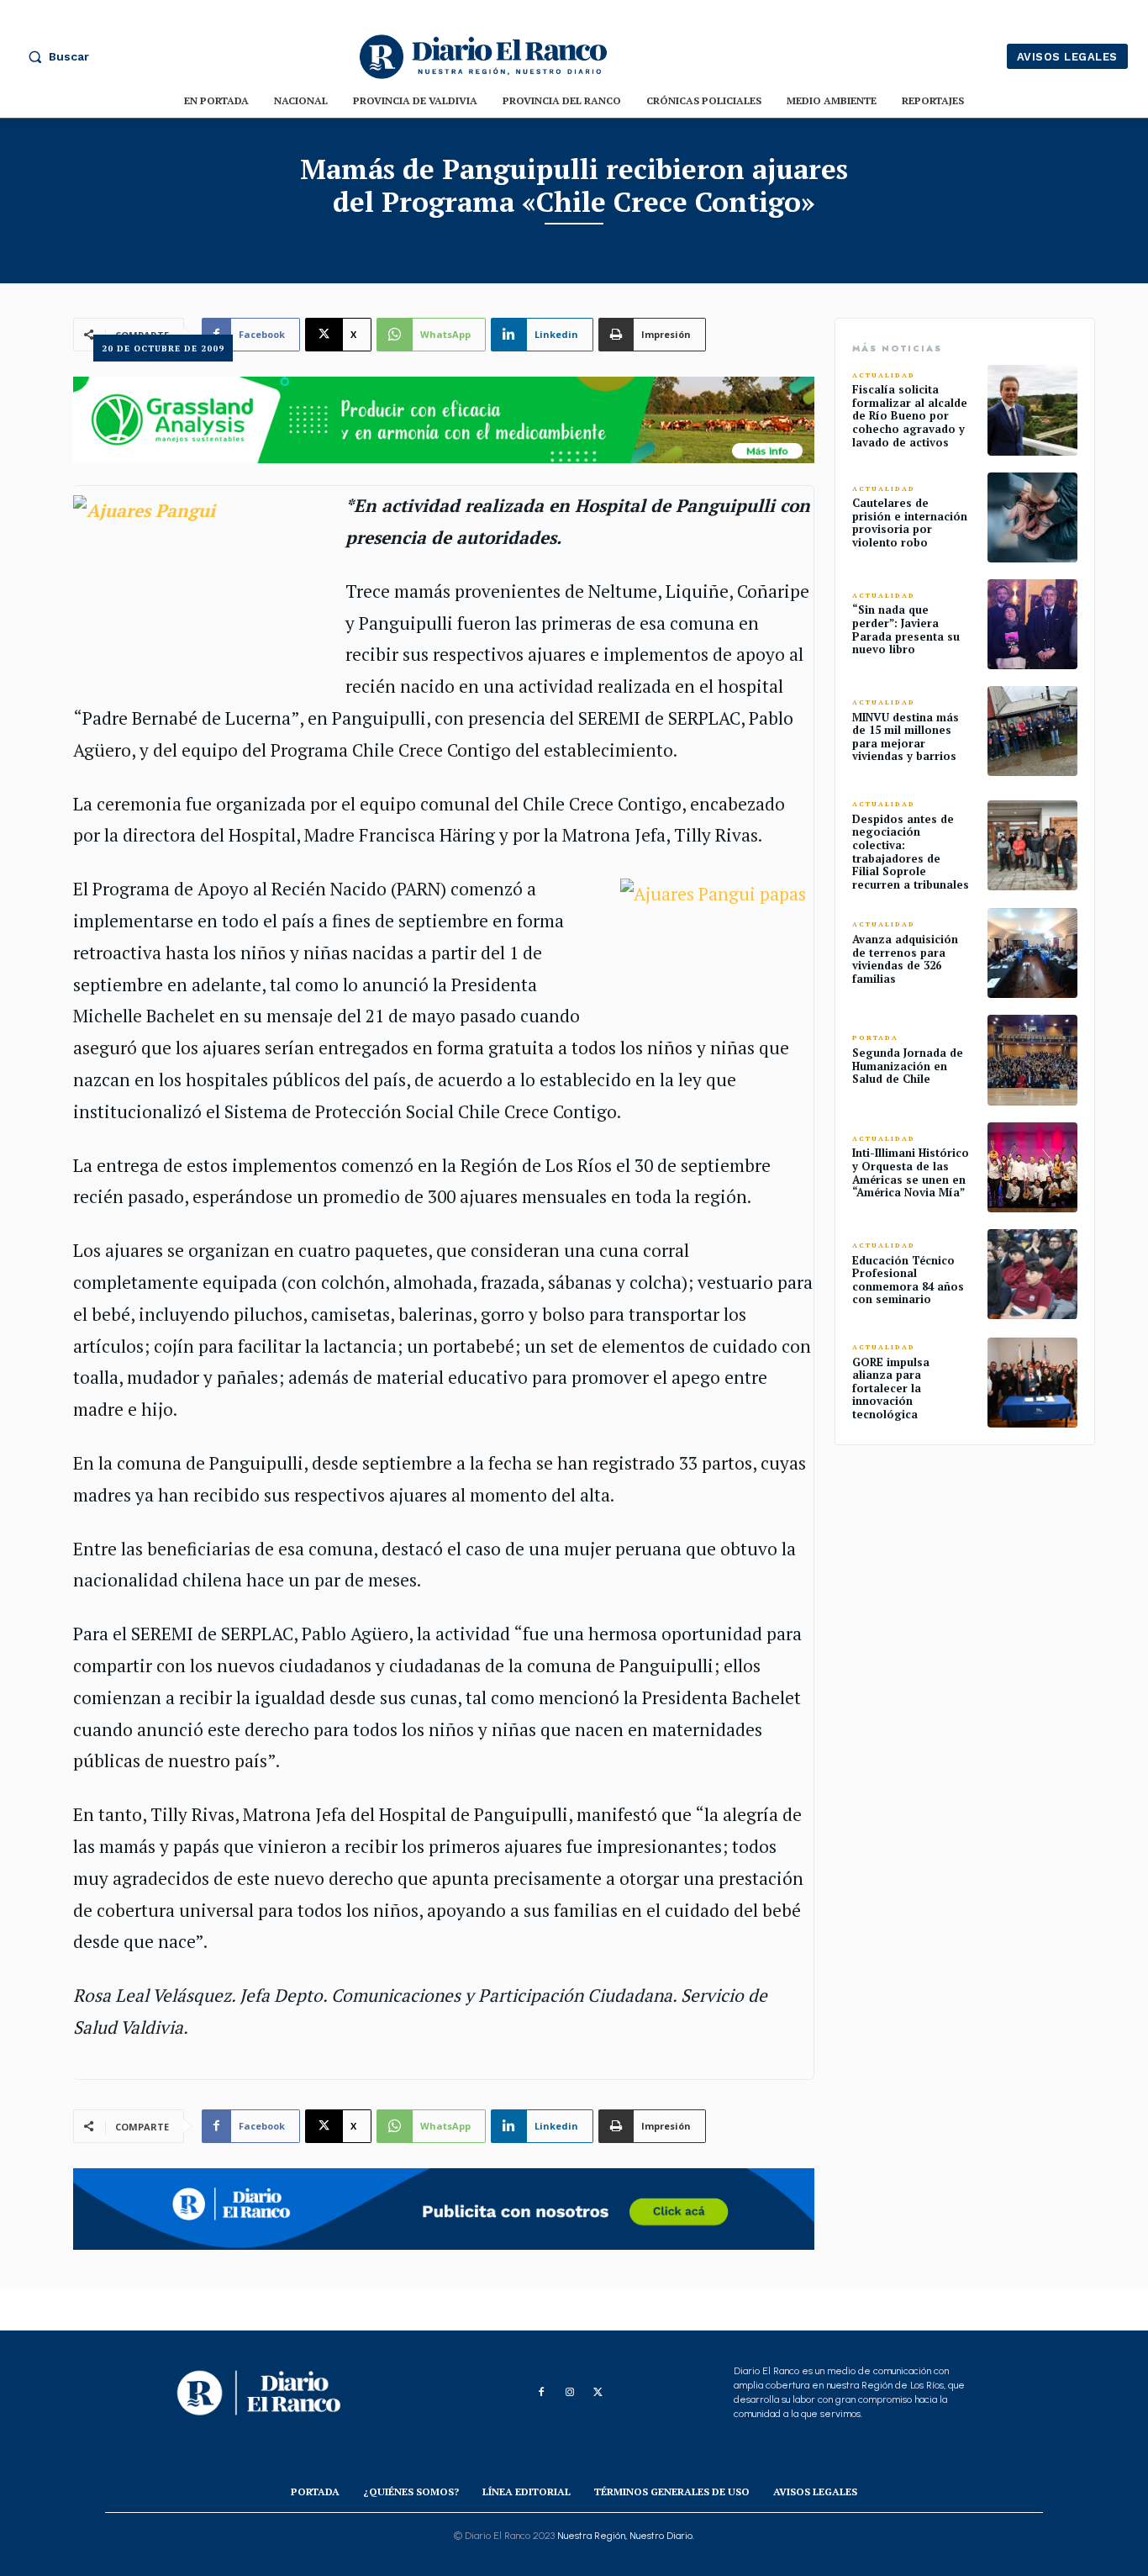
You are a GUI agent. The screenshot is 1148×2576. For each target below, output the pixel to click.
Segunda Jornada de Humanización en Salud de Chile (908, 1066)
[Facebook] (541, 2393)
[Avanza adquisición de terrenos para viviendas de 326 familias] (1032, 953)
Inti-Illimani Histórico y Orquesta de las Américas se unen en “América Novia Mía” (911, 1172)
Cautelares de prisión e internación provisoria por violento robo (910, 523)
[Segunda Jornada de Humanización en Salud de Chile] (1032, 1060)
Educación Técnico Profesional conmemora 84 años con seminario (908, 1280)
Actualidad (884, 375)
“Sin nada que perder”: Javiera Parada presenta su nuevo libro (906, 629)
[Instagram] (570, 2393)
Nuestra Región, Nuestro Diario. (626, 2536)
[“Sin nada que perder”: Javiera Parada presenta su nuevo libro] (1032, 624)
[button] (55, 56)
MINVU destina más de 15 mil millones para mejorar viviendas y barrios (906, 737)
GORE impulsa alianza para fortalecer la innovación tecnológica (891, 1388)
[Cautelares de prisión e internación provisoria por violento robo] (1032, 517)
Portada (875, 1038)
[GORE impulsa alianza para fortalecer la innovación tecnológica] (1032, 1383)
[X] (598, 2393)
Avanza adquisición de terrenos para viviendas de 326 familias (905, 959)
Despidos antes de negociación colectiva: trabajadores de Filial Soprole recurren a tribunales (911, 852)
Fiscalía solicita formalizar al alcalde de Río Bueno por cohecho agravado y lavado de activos (910, 415)
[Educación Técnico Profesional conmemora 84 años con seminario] (1032, 1274)
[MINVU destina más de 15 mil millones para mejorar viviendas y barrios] (1032, 731)
